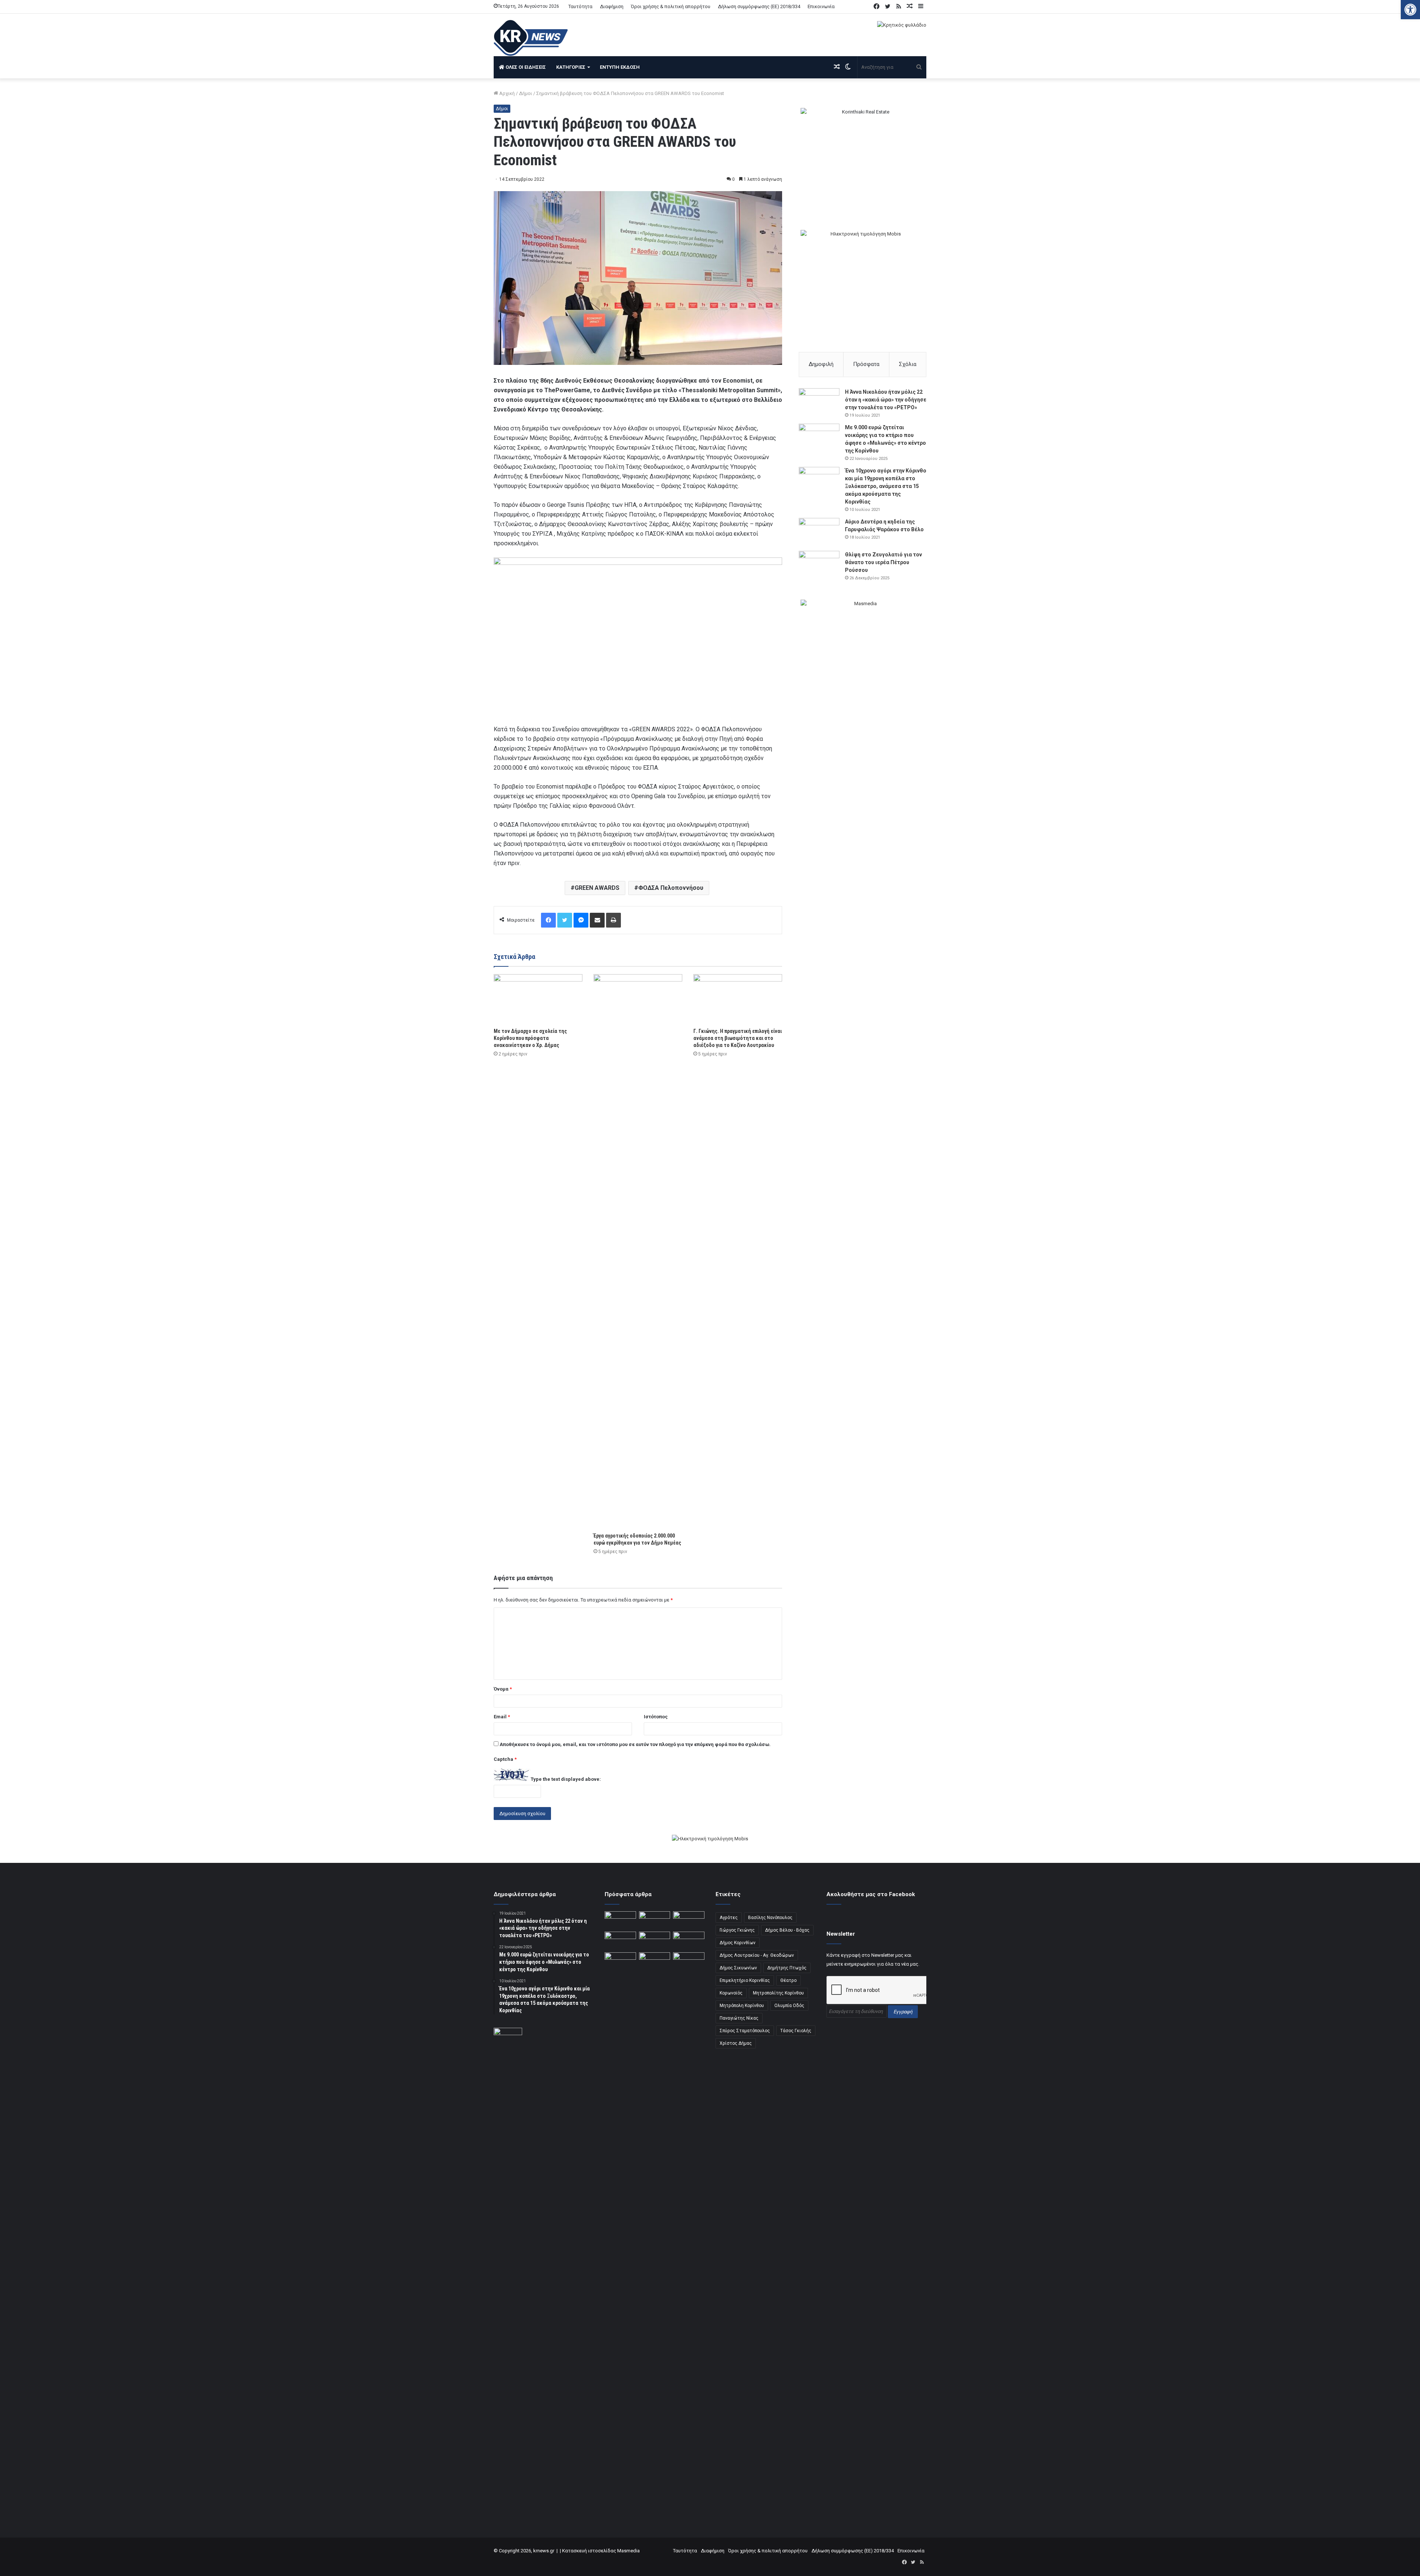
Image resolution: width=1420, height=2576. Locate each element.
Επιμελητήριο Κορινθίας (745, 1980)
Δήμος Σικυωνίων (738, 1968)
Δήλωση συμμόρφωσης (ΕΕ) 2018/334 (759, 6)
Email (502, 1717)
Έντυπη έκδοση (620, 67)
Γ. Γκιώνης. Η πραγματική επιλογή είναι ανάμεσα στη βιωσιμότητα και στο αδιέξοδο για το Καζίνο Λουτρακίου (738, 1038)
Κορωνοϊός (731, 1993)
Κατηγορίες (571, 67)
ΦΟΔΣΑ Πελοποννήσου (671, 888)
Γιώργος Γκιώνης (737, 1930)
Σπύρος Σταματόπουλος (745, 2031)
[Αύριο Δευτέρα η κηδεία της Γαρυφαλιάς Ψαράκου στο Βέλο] (819, 532)
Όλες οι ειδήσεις (525, 67)
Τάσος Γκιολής (796, 2031)
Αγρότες (729, 1918)
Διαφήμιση (612, 6)
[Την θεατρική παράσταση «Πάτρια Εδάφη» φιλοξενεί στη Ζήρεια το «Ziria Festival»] (620, 1961)
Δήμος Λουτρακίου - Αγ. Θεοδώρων (757, 1955)
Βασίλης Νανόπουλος (770, 1918)
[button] (1410, 10)
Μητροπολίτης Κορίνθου (778, 1993)
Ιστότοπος (656, 1717)
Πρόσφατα (866, 364)
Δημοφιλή (821, 364)
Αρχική (506, 93)
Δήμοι (525, 93)
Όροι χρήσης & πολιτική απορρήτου (671, 6)
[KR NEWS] (531, 38)
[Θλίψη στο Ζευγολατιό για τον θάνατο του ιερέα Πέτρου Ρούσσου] (819, 565)
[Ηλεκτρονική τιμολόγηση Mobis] (710, 1839)
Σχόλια (908, 364)
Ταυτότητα (580, 6)
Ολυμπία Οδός (789, 2006)
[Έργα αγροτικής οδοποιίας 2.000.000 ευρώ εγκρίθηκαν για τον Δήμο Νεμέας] (638, 1251)
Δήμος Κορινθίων (738, 1943)
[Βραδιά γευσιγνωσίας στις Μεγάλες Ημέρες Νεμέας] (689, 1941)
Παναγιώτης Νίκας (739, 2018)
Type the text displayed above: (566, 1779)
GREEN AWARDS (597, 888)
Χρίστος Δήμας (736, 2043)
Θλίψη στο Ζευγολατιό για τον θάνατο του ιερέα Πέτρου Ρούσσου (883, 562)
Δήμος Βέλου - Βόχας (787, 1930)
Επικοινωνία (821, 6)
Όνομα (503, 1689)
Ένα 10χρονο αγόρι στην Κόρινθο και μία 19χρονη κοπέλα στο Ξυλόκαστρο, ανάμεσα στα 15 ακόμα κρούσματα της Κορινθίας (886, 486)
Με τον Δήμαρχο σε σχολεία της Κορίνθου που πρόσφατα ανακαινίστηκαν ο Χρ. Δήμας (530, 1038)
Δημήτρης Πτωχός (787, 1968)
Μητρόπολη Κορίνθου (742, 2006)
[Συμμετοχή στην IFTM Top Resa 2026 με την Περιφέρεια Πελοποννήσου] (689, 1920)
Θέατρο (788, 1980)
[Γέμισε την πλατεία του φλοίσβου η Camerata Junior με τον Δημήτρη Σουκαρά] (620, 1920)
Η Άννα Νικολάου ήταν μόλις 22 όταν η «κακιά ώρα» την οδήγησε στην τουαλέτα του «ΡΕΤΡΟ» (886, 400)
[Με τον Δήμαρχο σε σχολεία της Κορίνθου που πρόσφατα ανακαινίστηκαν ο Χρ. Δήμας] (538, 999)
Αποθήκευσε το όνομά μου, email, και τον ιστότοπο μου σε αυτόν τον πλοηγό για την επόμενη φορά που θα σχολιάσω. (635, 1744)
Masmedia (628, 2551)
